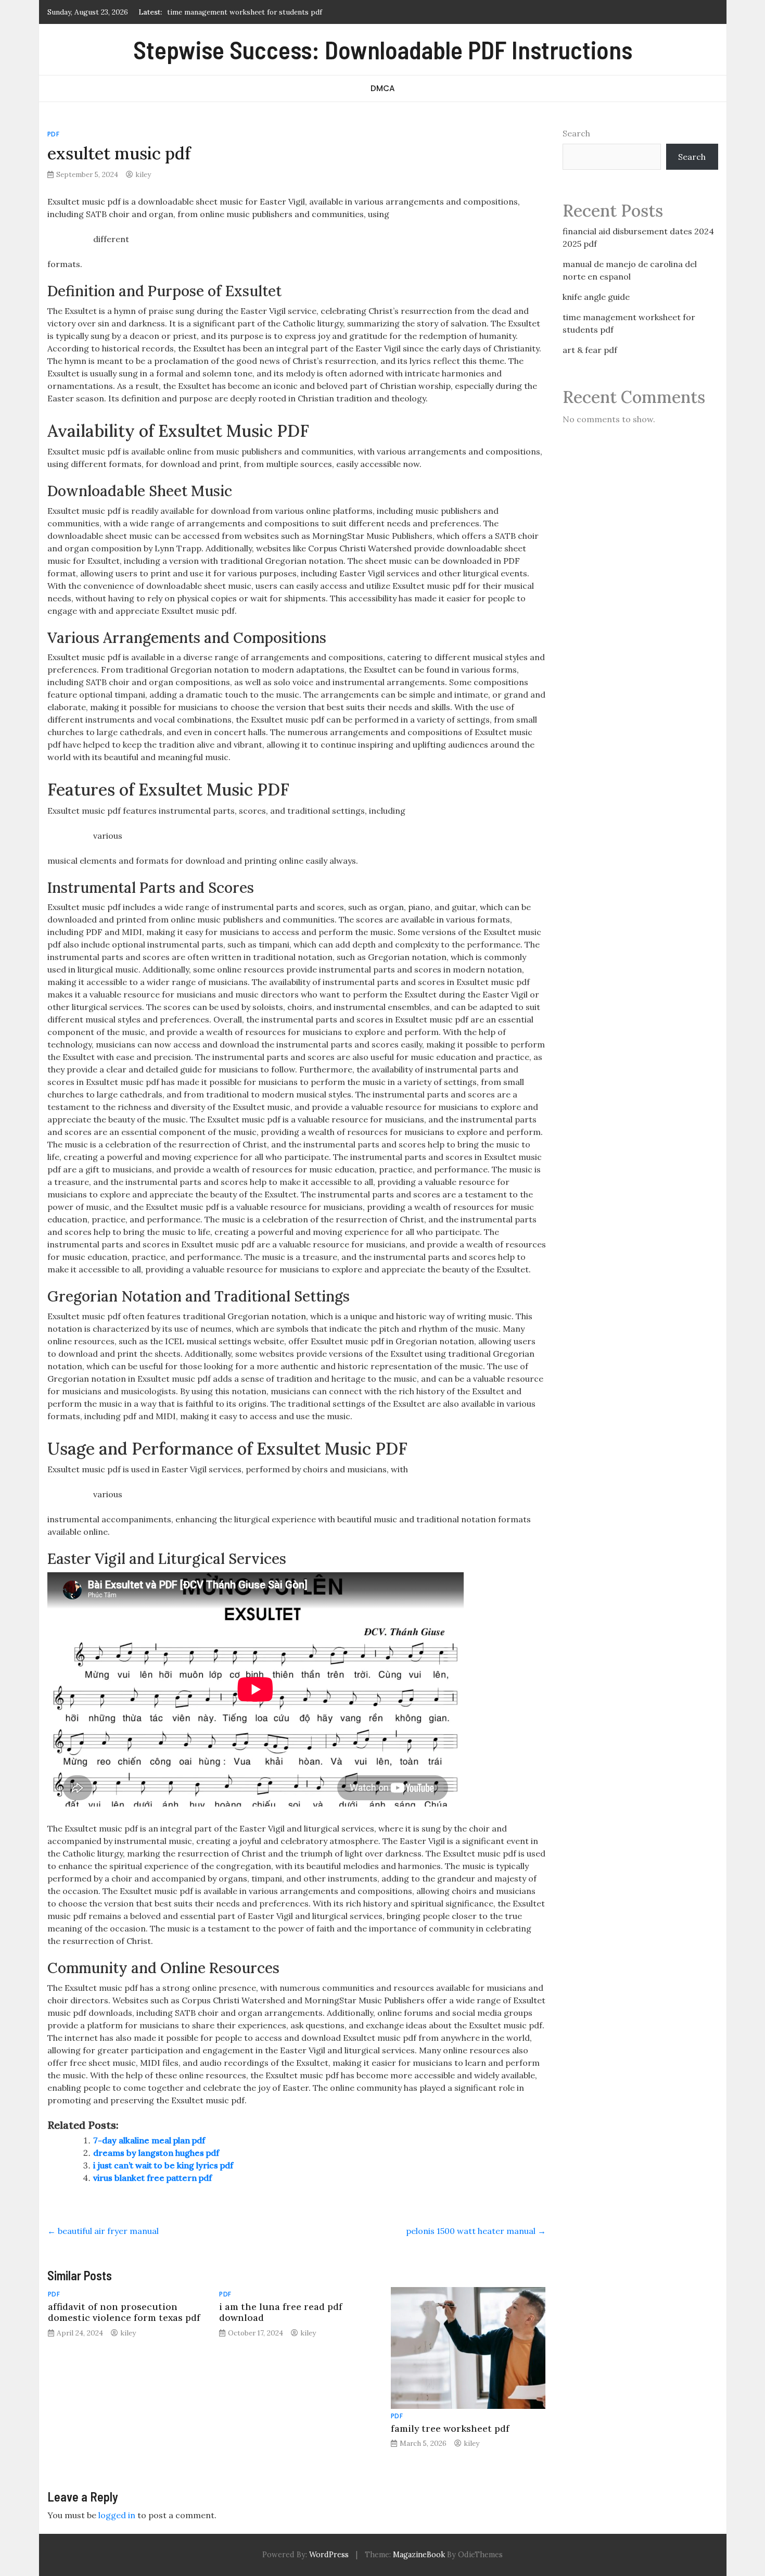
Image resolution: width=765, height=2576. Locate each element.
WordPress (329, 2555)
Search (576, 133)
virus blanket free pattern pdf (152, 2178)
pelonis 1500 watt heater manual (476, 2231)
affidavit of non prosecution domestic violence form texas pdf (124, 2312)
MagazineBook (419, 2555)
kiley (143, 174)
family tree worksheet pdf (450, 2428)
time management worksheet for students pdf (245, 12)
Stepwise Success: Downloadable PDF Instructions (383, 49)
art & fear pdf (590, 350)
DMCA (383, 88)
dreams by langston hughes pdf (156, 2153)
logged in (117, 2515)
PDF (54, 134)
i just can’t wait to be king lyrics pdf (163, 2165)
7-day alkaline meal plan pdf (149, 2140)
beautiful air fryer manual (103, 2231)
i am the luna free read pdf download (281, 2312)
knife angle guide (596, 297)
